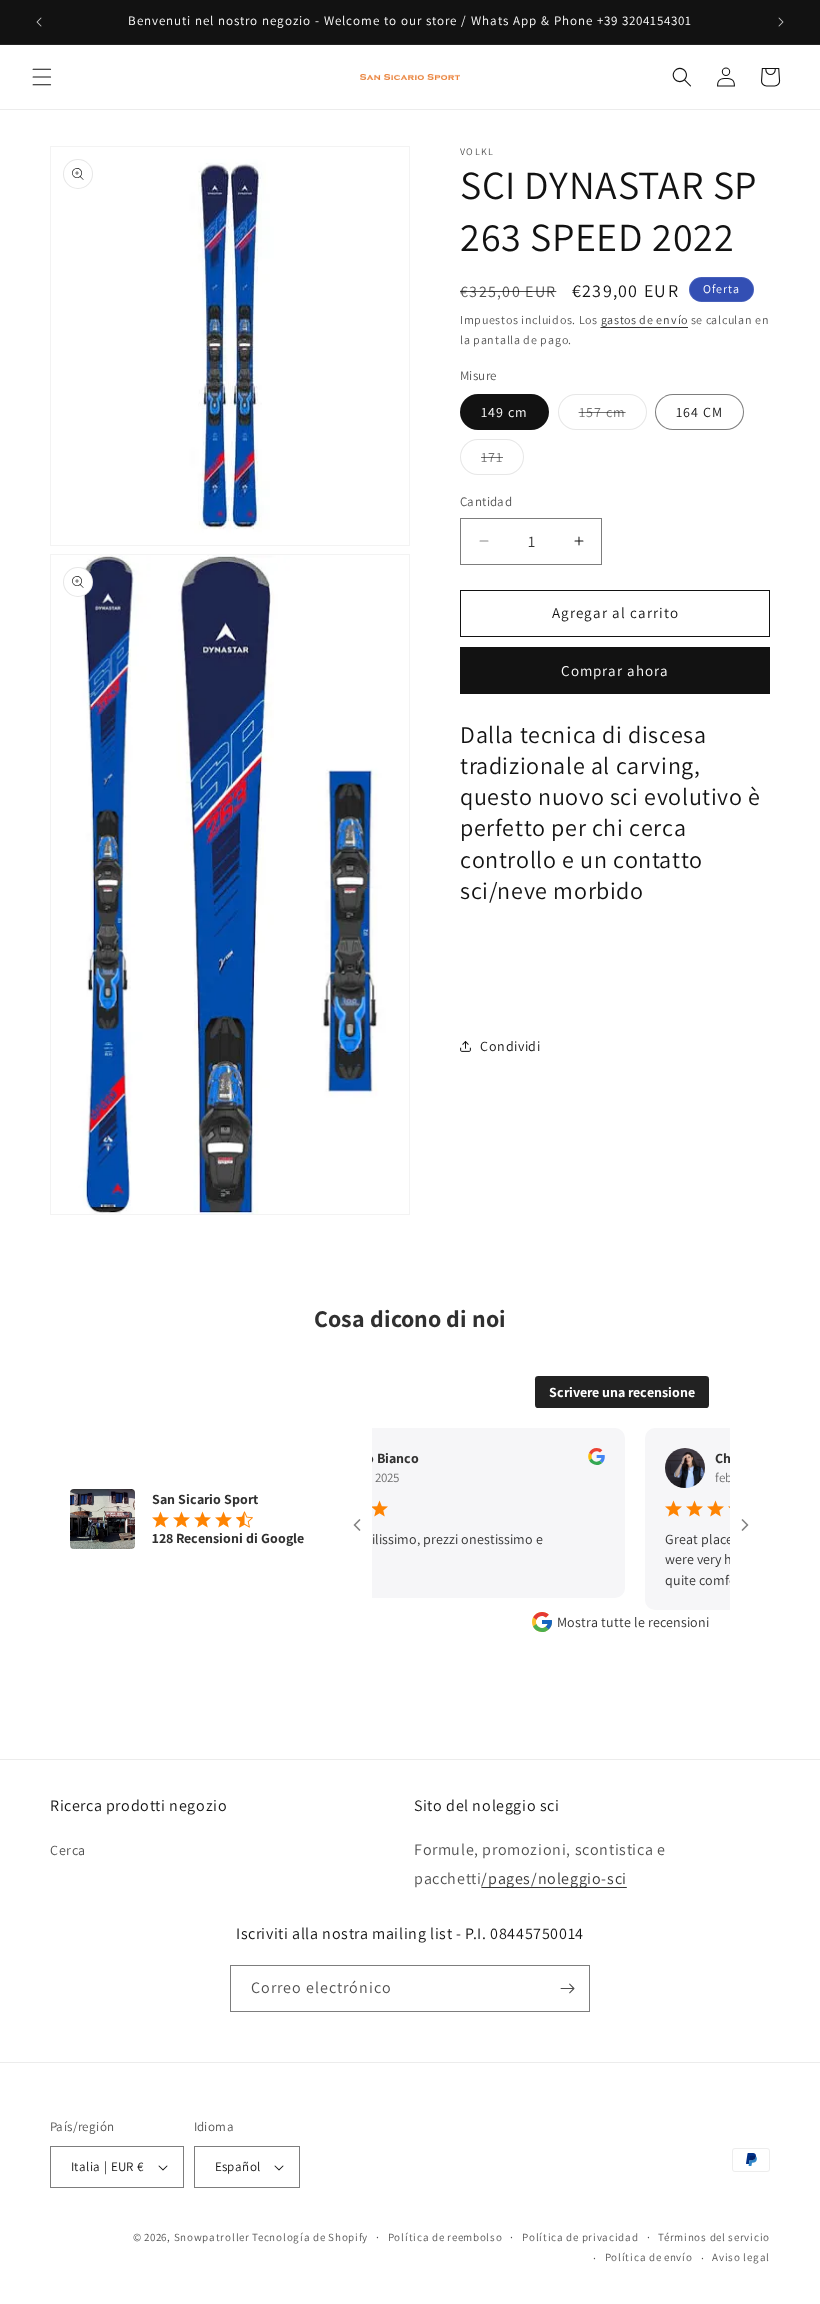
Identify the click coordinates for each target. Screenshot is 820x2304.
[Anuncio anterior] (39, 22)
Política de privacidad (580, 2237)
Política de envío (649, 2257)
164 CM (699, 412)
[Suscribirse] (567, 1988)
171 (502, 461)
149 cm (504, 412)
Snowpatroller (212, 2237)
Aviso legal (741, 2257)
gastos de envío (645, 319)
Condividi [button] (510, 1046)
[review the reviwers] (574, 1460)
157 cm (613, 416)
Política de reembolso (445, 2237)
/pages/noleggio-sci (553, 1878)
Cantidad (486, 501)
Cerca (68, 1850)
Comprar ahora (615, 670)
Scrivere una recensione (622, 1392)
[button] (42, 77)
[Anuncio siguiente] (781, 22)
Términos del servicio (714, 2237)
